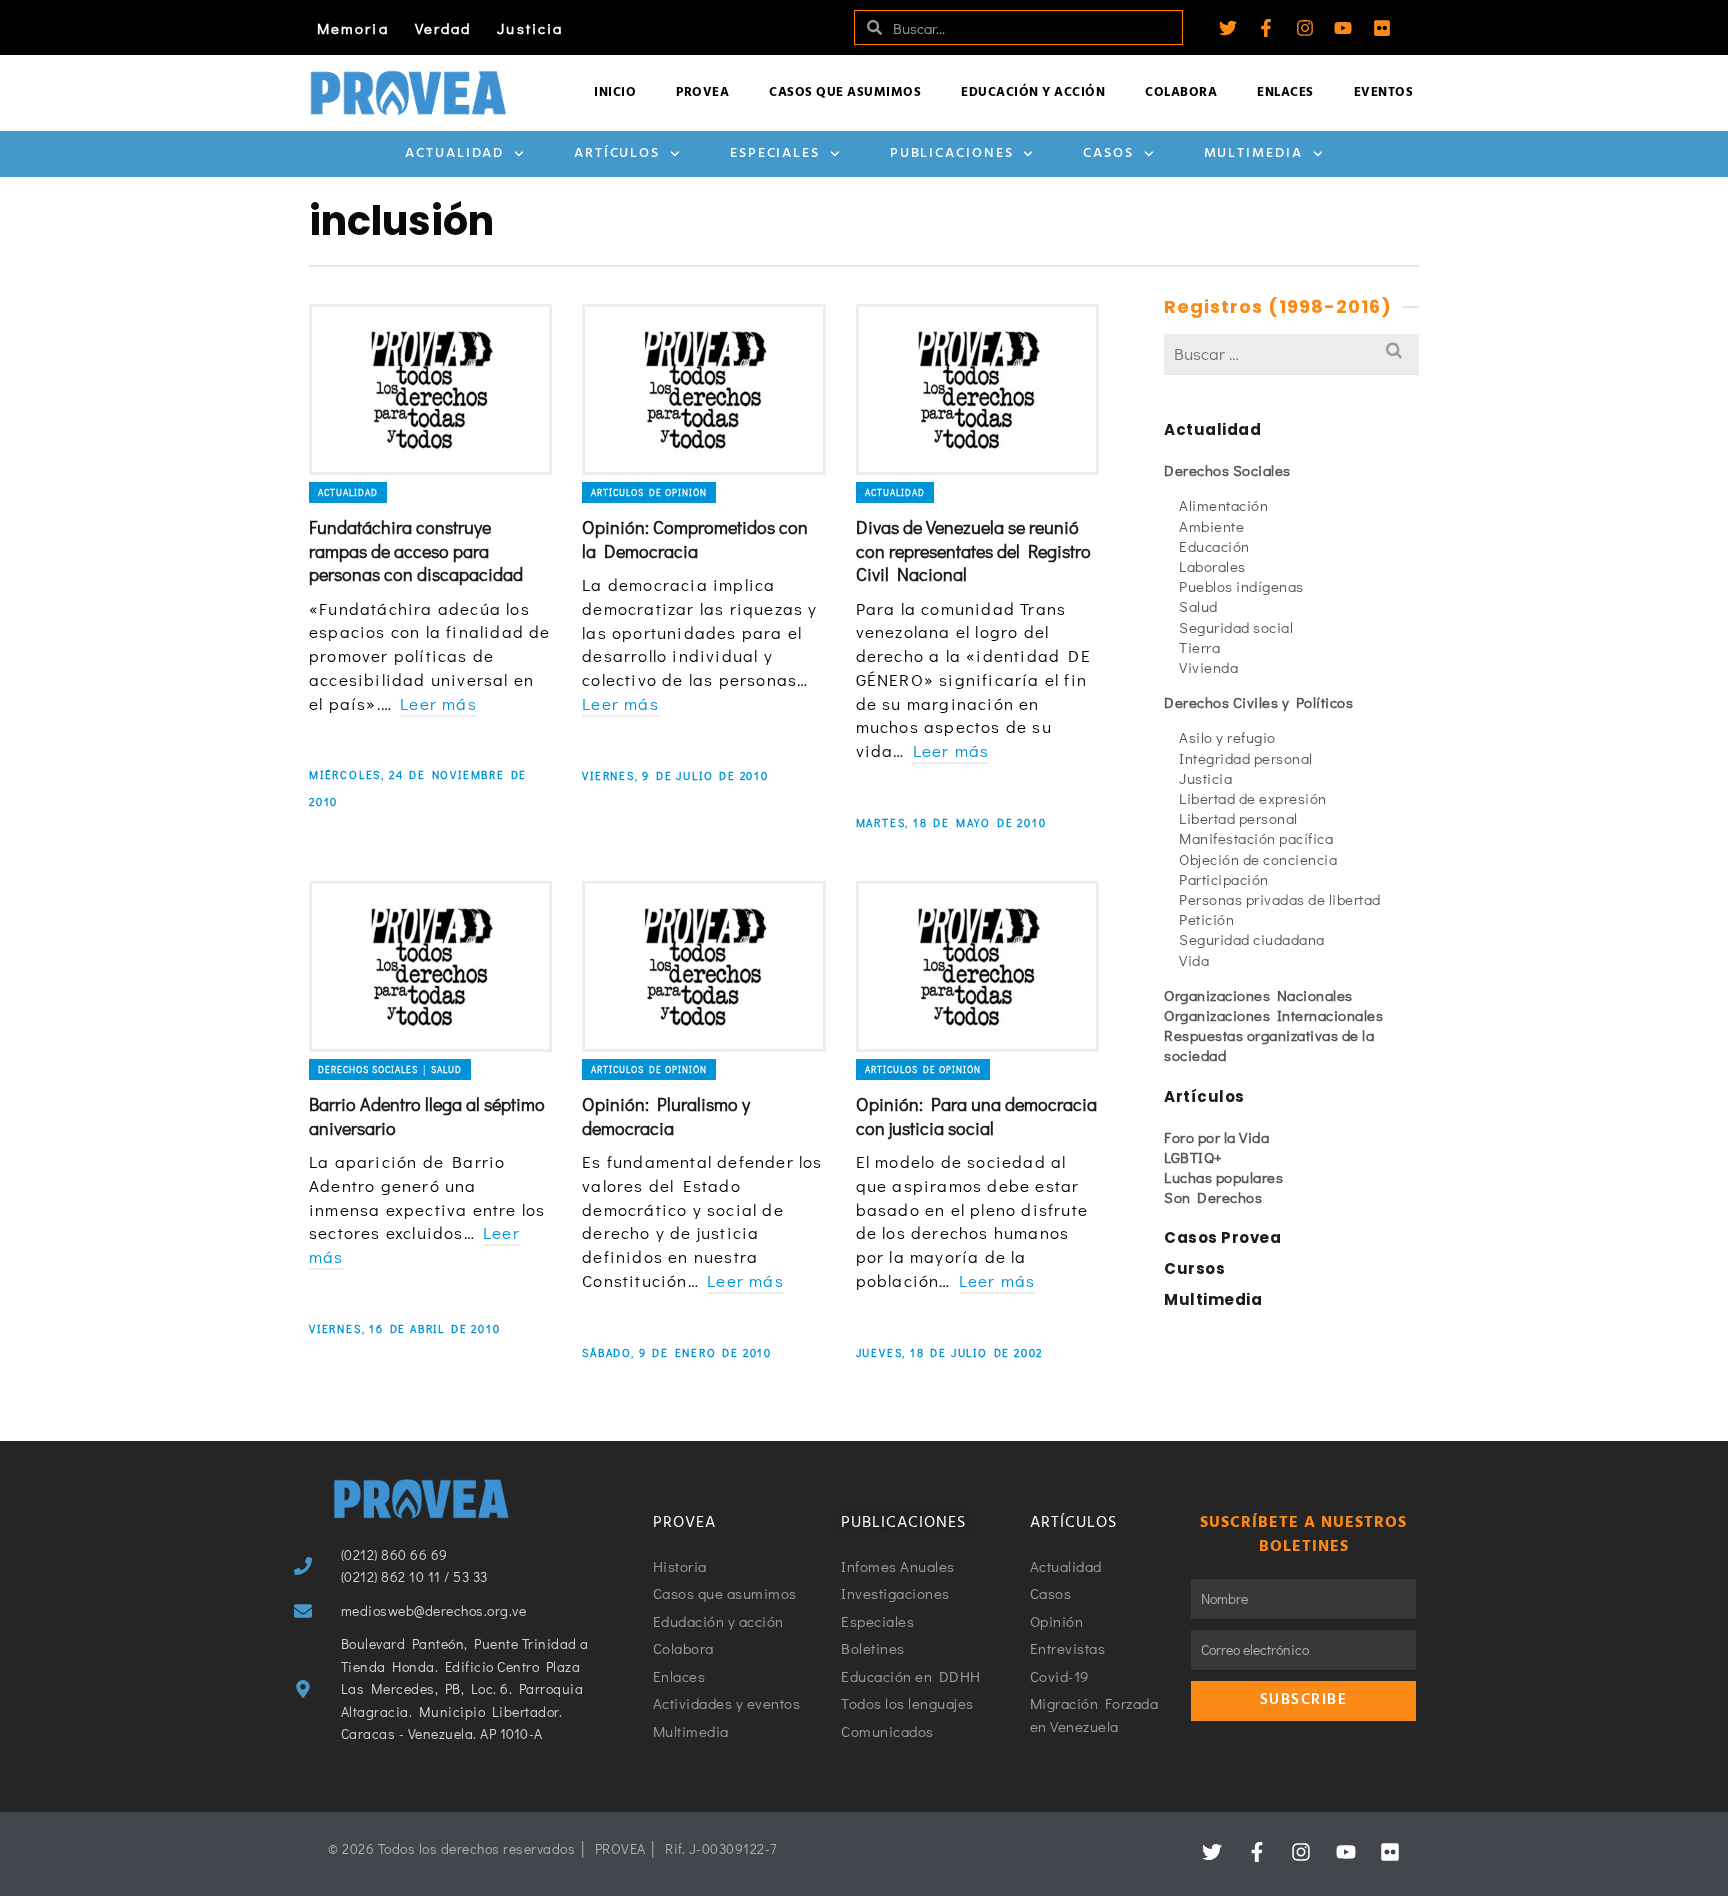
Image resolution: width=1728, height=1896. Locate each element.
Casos (1108, 153)
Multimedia (1253, 153)
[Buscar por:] (1291, 353)
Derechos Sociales (1227, 470)
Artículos (617, 153)
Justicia (530, 28)
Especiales (775, 153)
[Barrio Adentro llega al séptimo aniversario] (430, 966)
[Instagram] (1305, 28)
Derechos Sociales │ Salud (390, 1069)
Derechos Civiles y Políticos (1258, 702)
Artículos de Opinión (649, 492)
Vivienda (1208, 667)
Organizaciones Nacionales (1258, 995)
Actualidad (454, 153)
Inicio (615, 92)
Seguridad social (1236, 627)
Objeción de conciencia (1258, 859)
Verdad (443, 28)
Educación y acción (1033, 92)
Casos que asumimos (845, 92)
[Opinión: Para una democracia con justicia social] (977, 966)
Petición (1206, 919)
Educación (1214, 546)
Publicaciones (952, 153)
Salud (1198, 606)
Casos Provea (1222, 1237)
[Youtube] (1343, 28)
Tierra (1199, 647)
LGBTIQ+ (1193, 1157)
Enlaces (1285, 92)
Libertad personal (1238, 818)
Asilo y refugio (1227, 737)
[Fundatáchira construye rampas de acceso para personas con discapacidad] (430, 389)
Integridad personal (1246, 758)
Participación (1224, 879)
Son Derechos (1213, 1197)
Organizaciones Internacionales (1273, 1015)
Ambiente (1211, 526)
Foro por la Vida (1216, 1137)
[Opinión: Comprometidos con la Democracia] (703, 389)
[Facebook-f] (1266, 28)
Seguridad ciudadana (1252, 939)
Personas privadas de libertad (1280, 899)
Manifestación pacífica (1256, 838)
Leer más (438, 703)
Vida (1194, 960)
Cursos (1194, 1268)
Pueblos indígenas (1241, 586)
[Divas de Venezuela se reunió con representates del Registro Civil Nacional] (977, 389)
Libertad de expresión (1253, 798)
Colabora (1181, 92)
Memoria (353, 28)
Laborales (1212, 566)
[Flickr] (1382, 28)
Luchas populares (1223, 1177)
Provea (702, 92)
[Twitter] (1228, 28)
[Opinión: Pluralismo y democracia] (703, 966)
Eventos (1384, 92)
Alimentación (1223, 505)
